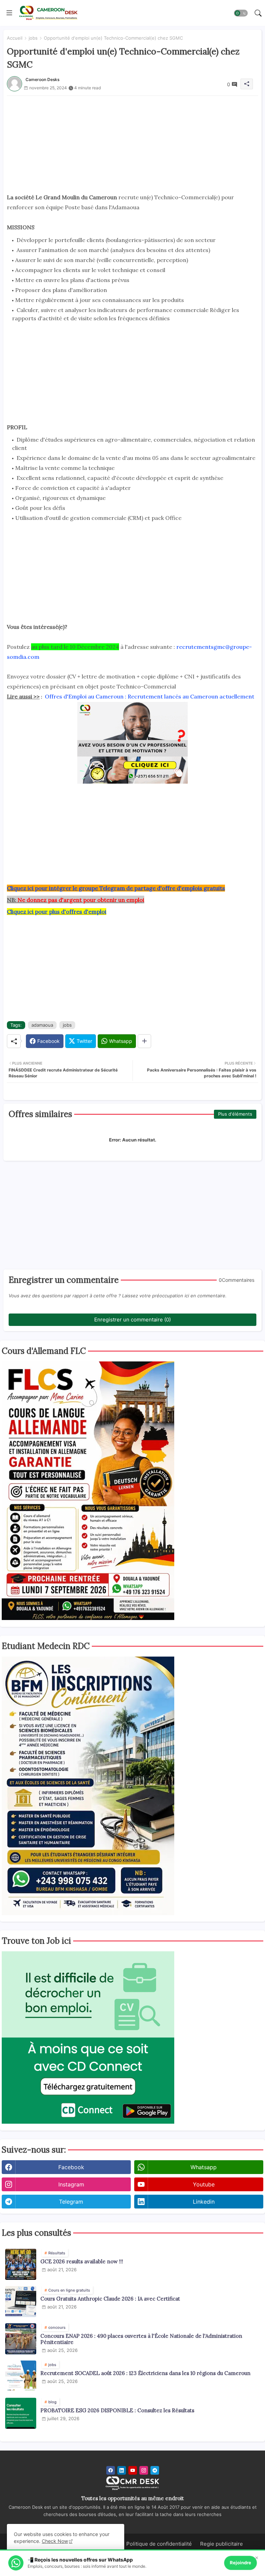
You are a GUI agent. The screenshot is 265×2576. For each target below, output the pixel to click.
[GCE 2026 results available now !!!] (21, 2264)
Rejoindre (241, 2563)
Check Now (55, 2541)
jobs (33, 38)
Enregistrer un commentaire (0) (132, 1320)
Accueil (15, 38)
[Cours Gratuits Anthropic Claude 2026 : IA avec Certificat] (21, 2302)
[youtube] (133, 2470)
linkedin (204, 2202)
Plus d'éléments (235, 1114)
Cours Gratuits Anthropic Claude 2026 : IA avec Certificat (110, 2299)
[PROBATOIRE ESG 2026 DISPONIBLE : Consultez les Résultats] (21, 2413)
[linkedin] (122, 2470)
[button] (241, 13)
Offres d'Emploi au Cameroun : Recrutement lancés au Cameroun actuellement (150, 696)
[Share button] (144, 1041)
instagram (71, 2184)
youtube (204, 2184)
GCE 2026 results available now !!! (82, 2262)
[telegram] (155, 2470)
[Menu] (9, 13)
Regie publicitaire (222, 2544)
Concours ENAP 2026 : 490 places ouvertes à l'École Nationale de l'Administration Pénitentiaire (141, 2339)
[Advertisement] (132, 144)
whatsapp (204, 2167)
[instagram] (144, 2470)
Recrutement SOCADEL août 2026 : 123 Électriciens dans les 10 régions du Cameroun (145, 2373)
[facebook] (111, 2470)
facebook (71, 2167)
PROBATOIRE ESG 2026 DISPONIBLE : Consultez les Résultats (117, 2411)
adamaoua (42, 1025)
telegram (71, 2202)
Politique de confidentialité (159, 2544)
